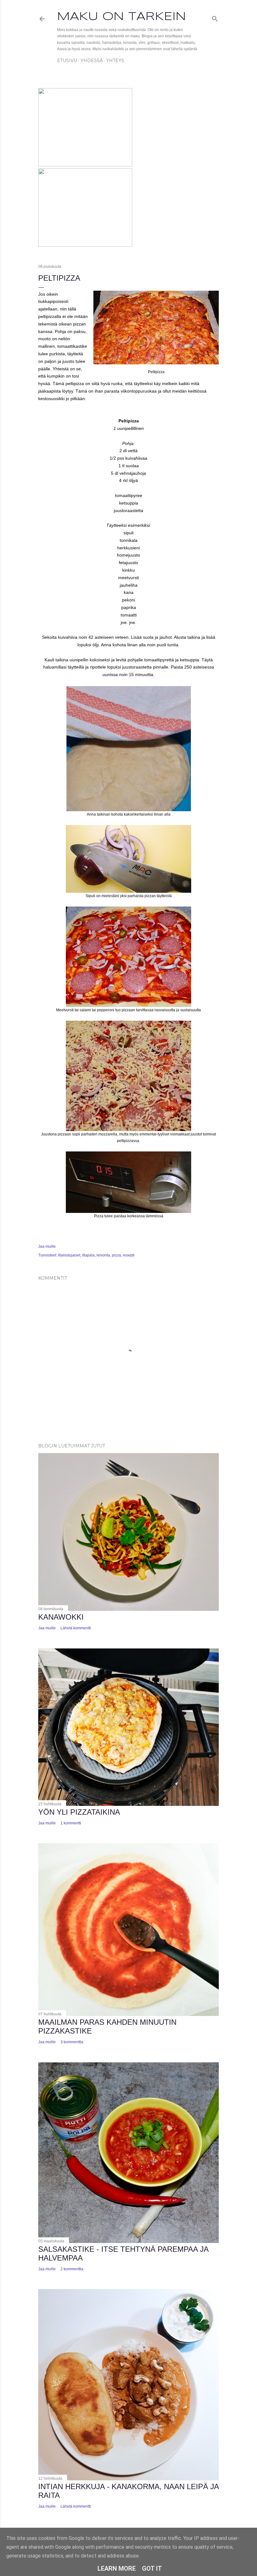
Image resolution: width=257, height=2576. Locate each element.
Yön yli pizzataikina (79, 1812)
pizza (116, 1255)
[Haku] (215, 17)
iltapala (88, 1255)
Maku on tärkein (121, 17)
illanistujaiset (69, 1255)
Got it (152, 2568)
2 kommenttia (72, 2269)
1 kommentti (71, 1823)
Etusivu (67, 61)
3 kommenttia (72, 2042)
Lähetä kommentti (76, 1628)
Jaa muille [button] (47, 1246)
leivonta (103, 1255)
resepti (129, 1255)
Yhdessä (92, 61)
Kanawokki (61, 1617)
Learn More (117, 2568)
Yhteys (115, 61)
